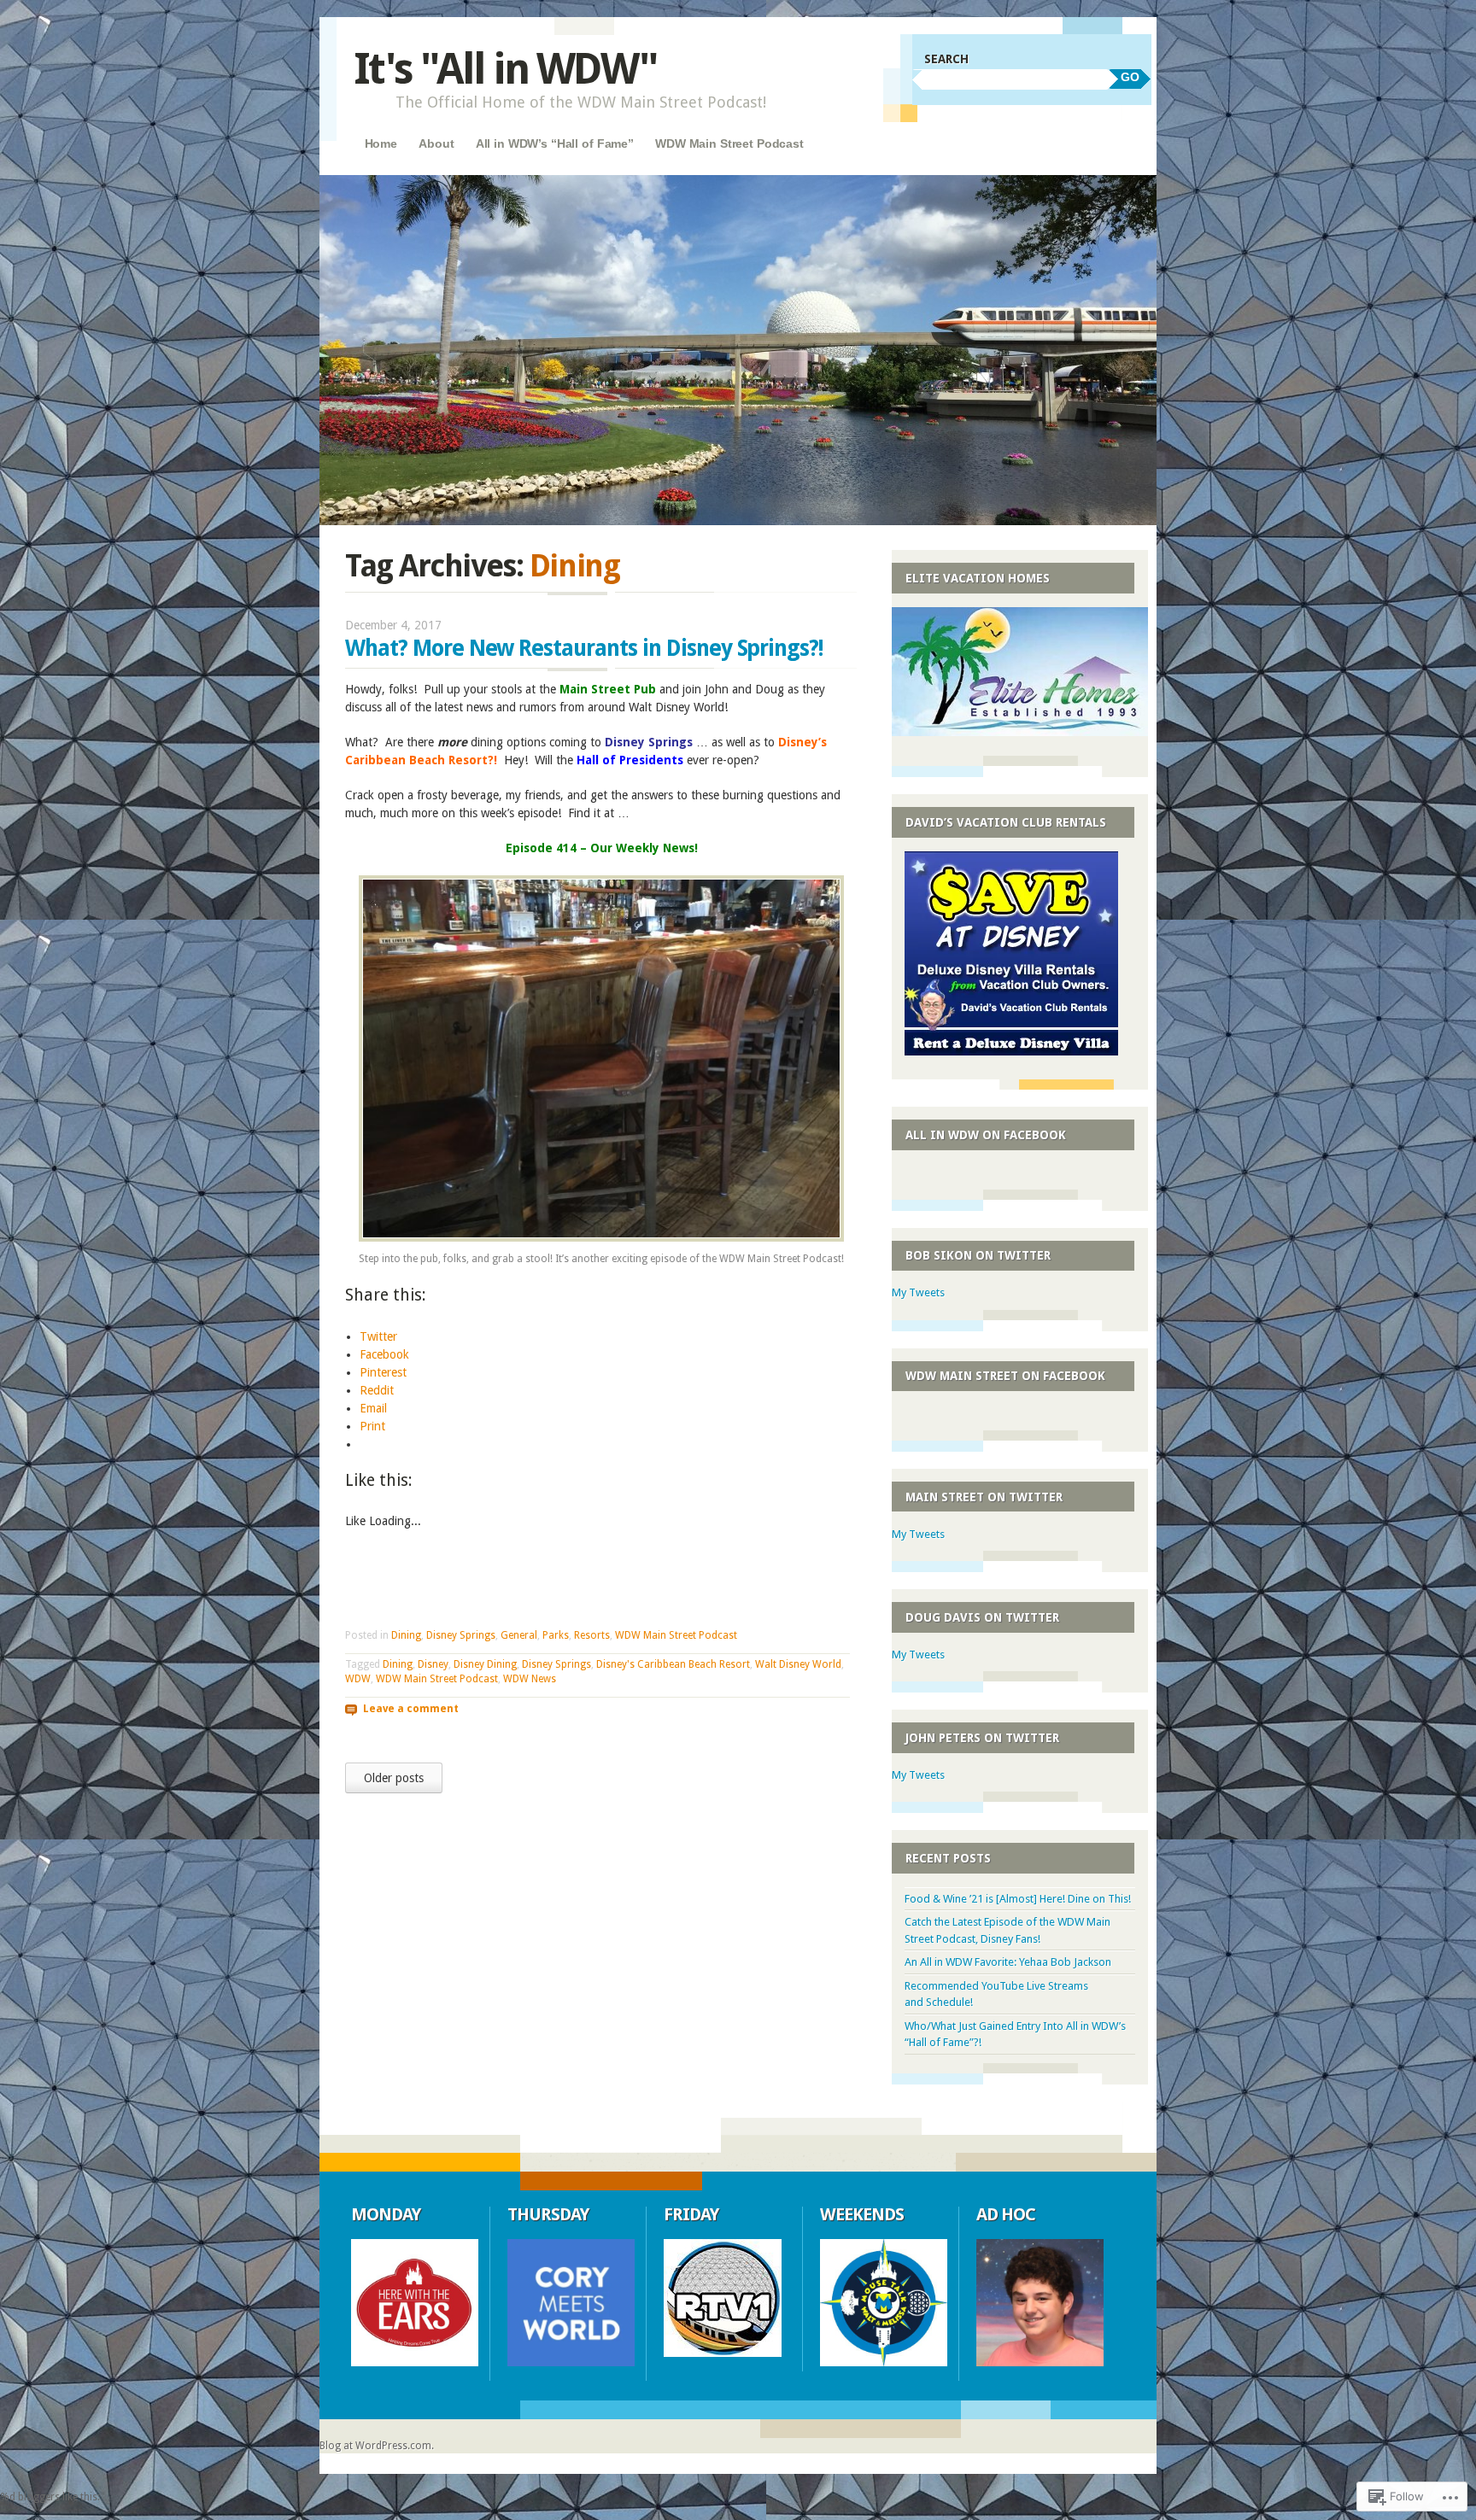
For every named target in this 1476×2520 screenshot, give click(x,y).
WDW (358, 1679)
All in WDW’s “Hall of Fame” (555, 143)
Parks (556, 1635)
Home (381, 143)
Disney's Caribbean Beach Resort (673, 1664)
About (436, 143)
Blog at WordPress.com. (377, 2446)
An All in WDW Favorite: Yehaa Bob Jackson (1008, 1962)
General (519, 1635)
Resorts (592, 1635)
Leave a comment (411, 1708)
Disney (433, 1664)
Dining (406, 1635)
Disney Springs (461, 1635)
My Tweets (918, 1292)
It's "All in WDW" (505, 69)
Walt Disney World (798, 1664)
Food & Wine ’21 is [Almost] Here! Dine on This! (1018, 1899)
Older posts (394, 1778)
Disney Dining (485, 1664)
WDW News (530, 1679)
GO (1130, 77)
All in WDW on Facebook (986, 1135)
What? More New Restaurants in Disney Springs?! (584, 648)
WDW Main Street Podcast (729, 143)
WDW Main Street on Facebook (1005, 1376)
